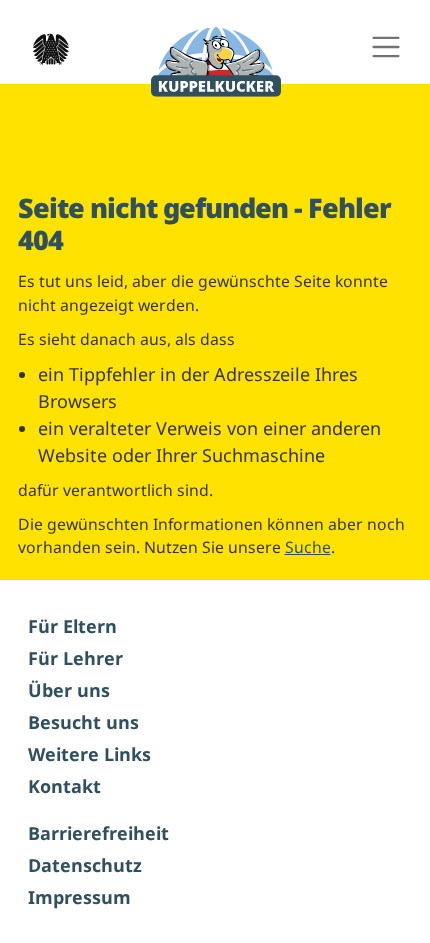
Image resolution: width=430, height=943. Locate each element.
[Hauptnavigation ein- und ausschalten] (385, 47)
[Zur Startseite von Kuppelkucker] (216, 62)
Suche (308, 547)
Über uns (69, 690)
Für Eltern (72, 626)
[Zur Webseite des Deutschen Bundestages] (45, 47)
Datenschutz (85, 865)
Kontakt (64, 786)
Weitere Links (89, 754)
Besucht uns (83, 722)
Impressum (79, 897)
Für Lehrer (75, 658)
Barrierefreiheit (98, 833)
